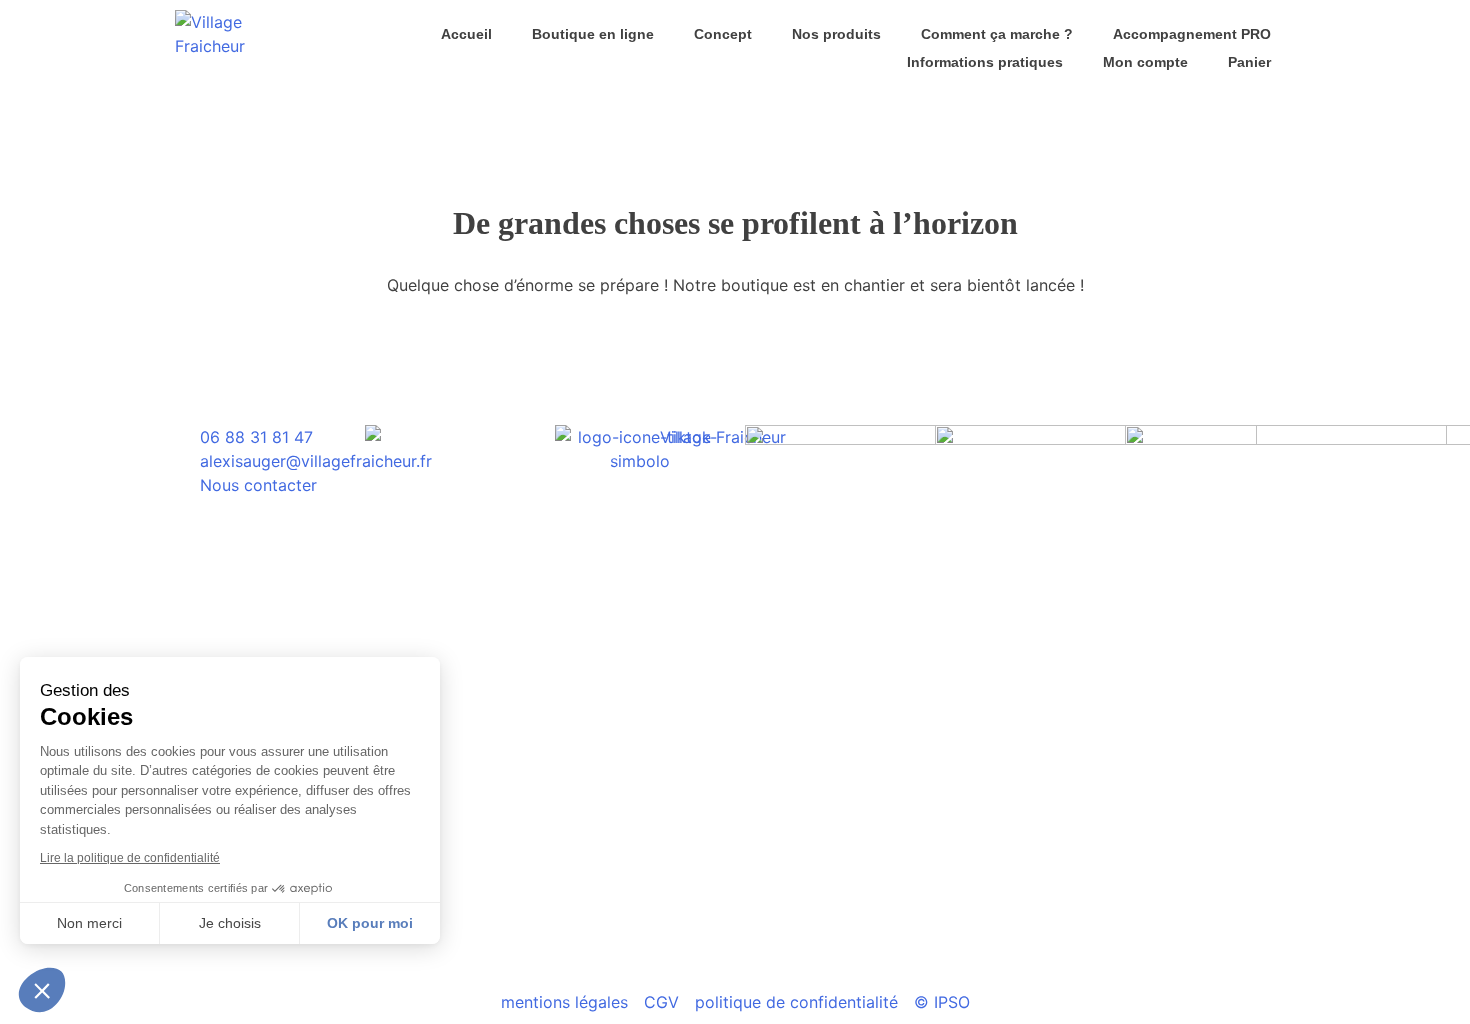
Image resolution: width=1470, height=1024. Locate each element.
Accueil (466, 34)
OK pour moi (370, 923)
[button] (42, 990)
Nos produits (836, 34)
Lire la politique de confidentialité (130, 858)
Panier (1249, 62)
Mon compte (1145, 62)
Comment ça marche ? (997, 34)
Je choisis (230, 923)
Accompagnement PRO (1192, 34)
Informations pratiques (985, 62)
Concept (723, 34)
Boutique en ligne (593, 34)
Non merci (89, 923)
